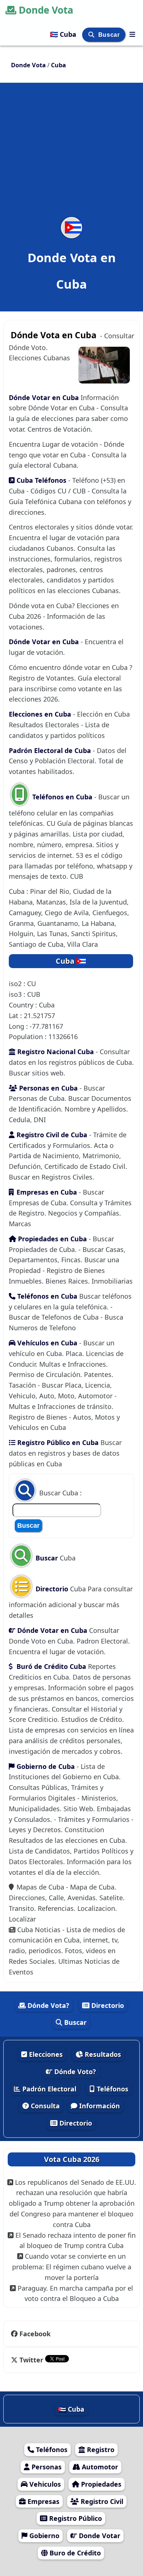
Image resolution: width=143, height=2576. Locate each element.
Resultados (102, 2054)
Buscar (110, 35)
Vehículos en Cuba (46, 1343)
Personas (46, 2467)
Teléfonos (112, 2089)
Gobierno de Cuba (46, 1766)
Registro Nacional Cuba (55, 1052)
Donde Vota (46, 10)
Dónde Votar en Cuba (45, 397)
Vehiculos (44, 2484)
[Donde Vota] (132, 34)
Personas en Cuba (47, 1088)
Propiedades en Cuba (52, 1239)
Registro (100, 2450)
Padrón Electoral (48, 2089)
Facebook (35, 2334)
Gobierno (43, 2536)
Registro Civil (101, 2501)
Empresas (43, 2501)
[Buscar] (92, 35)
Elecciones (45, 2054)
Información (99, 2106)
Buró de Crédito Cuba (50, 1666)
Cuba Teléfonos (41, 480)
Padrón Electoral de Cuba (51, 750)
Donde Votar (99, 2536)
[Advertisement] (71, 154)
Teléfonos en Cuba (62, 797)
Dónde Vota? (47, 2005)
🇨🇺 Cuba (64, 34)
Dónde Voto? (74, 2072)
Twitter (31, 2360)
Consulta (44, 2106)
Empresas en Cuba (47, 1192)
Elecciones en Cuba (41, 714)
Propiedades (100, 2484)
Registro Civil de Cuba (51, 1135)
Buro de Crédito (74, 2553)
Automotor (99, 2467)
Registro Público (75, 2518)
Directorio (51, 1589)
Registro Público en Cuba (57, 1442)
